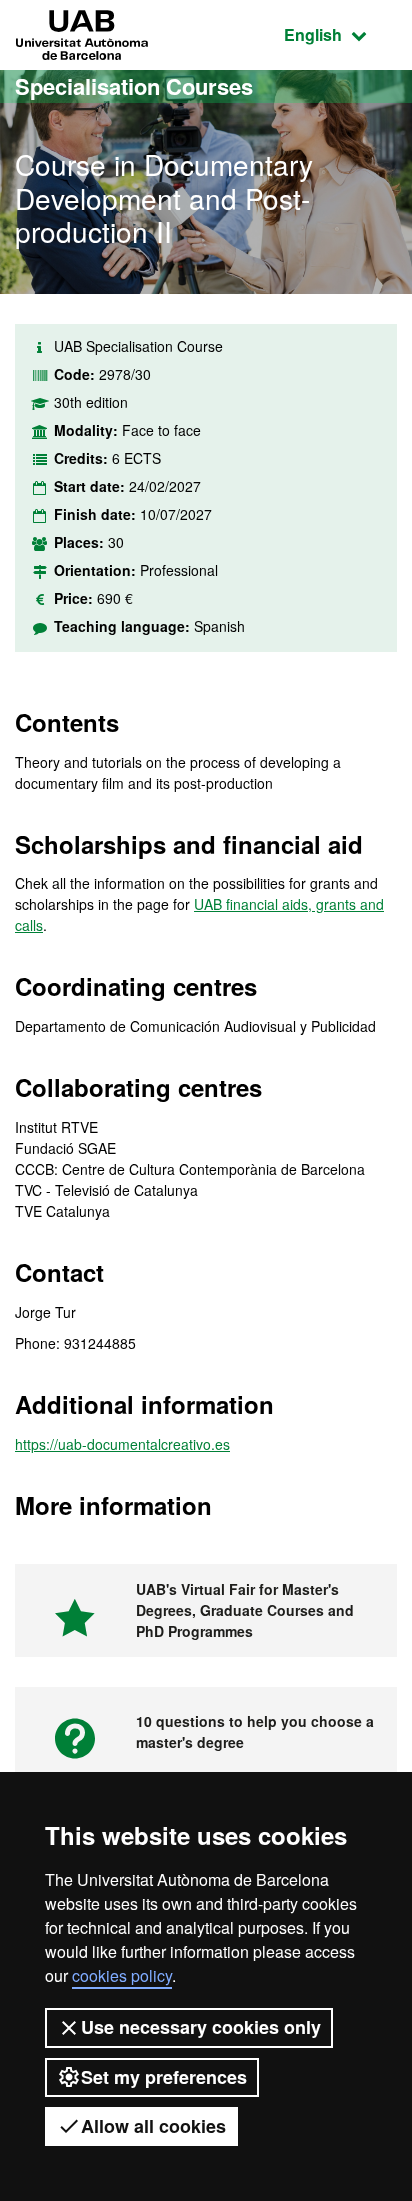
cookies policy (122, 1975)
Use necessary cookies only (201, 2027)
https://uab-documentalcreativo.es (122, 1444)
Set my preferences (164, 2077)
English (340, 34)
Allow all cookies (153, 2126)
